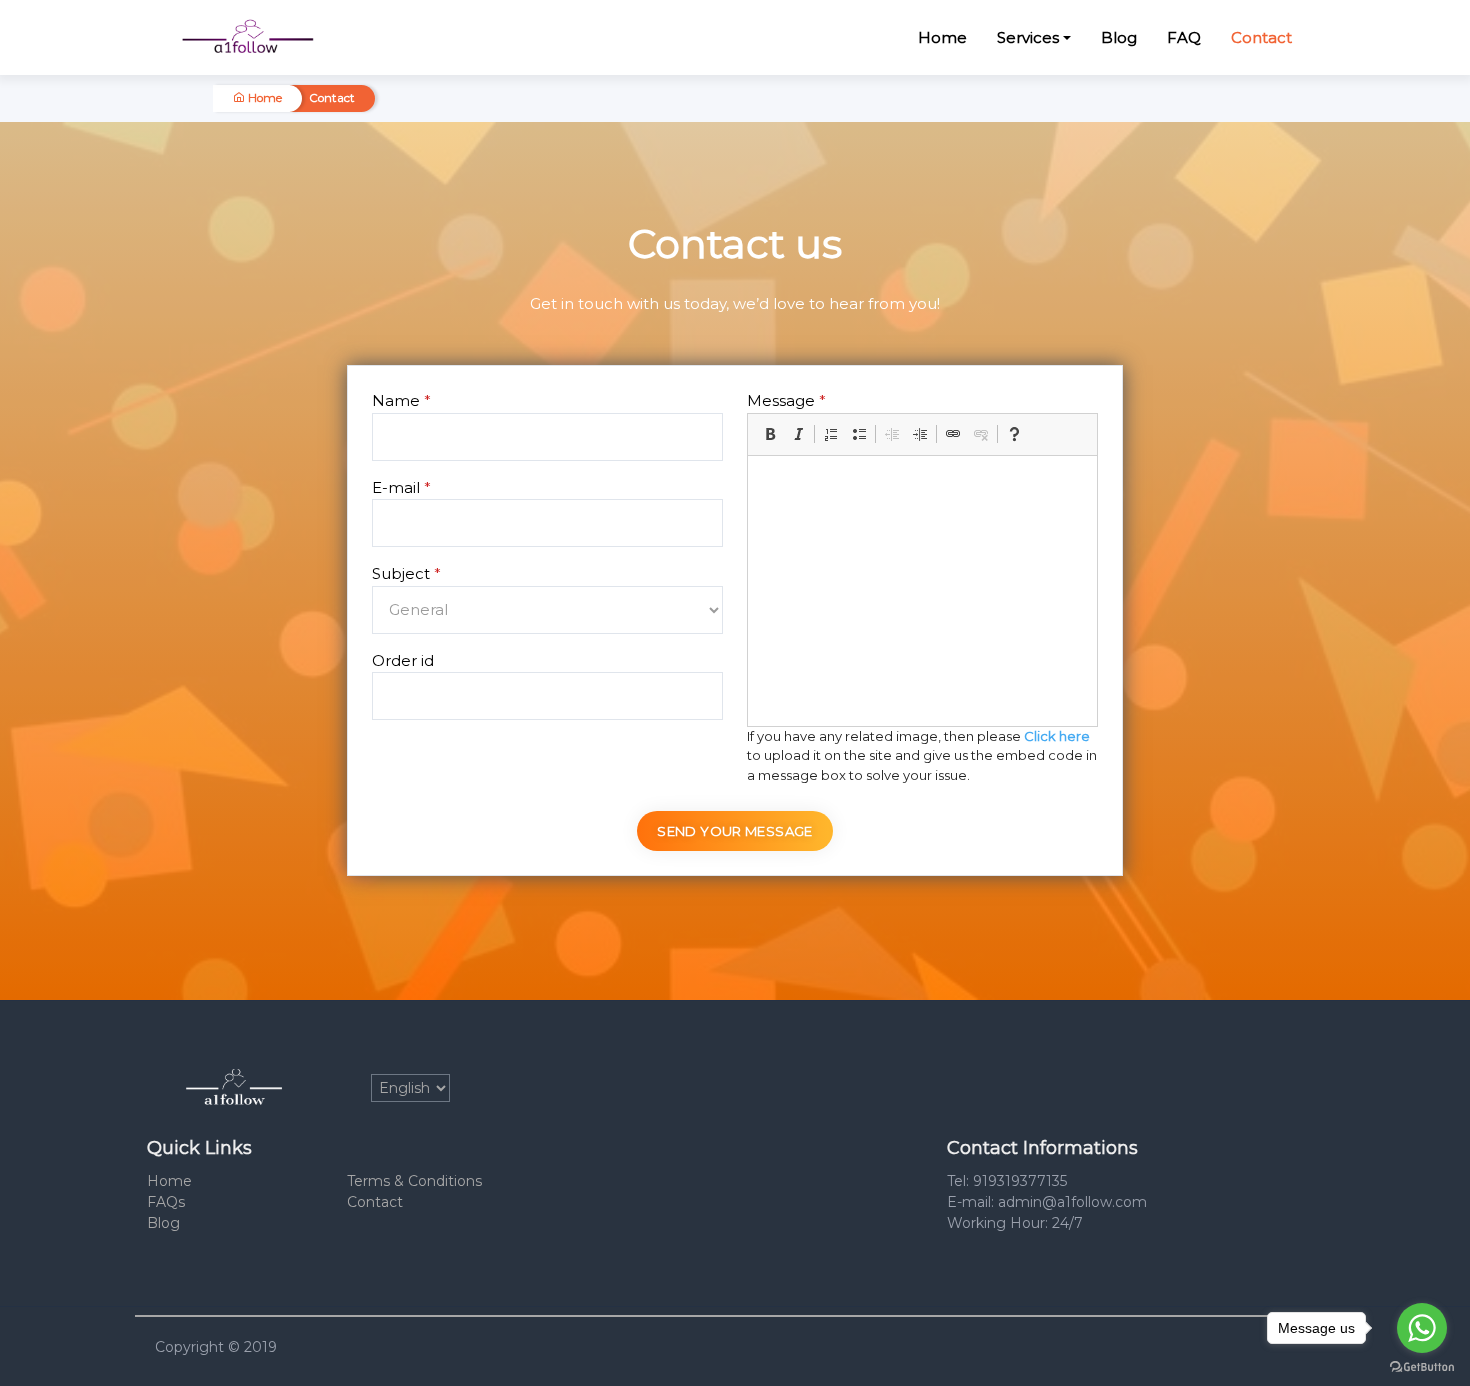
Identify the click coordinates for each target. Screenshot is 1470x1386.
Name (401, 400)
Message (786, 400)
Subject (406, 573)
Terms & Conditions (414, 1181)
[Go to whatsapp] (1422, 1328)
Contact (1261, 37)
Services (1028, 37)
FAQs (166, 1202)
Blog (1119, 37)
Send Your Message (735, 831)
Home (942, 37)
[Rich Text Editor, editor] (922, 591)
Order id (403, 660)
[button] (770, 434)
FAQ (1184, 37)
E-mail (401, 487)
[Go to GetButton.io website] (1422, 1366)
